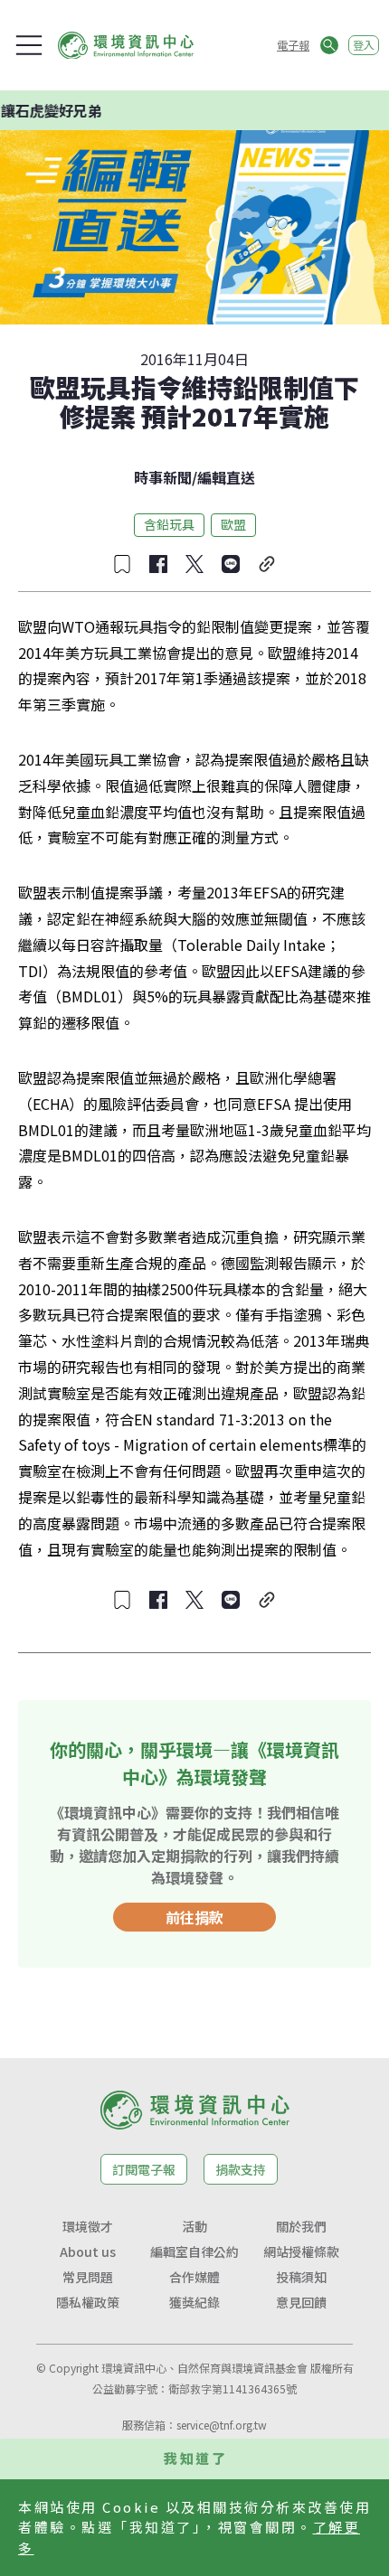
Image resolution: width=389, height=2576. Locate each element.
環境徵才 (88, 2226)
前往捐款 (194, 1917)
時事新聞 (163, 477)
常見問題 (88, 2277)
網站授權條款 (301, 2252)
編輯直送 (226, 477)
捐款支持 (241, 2169)
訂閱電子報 (144, 2169)
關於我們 (301, 2226)
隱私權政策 (88, 2302)
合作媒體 (194, 2277)
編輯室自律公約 (194, 2252)
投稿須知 (301, 2277)
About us (88, 2252)
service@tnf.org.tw (222, 2425)
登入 (364, 45)
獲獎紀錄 (194, 2302)
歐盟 (233, 524)
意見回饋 (301, 2302)
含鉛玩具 (169, 524)
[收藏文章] (122, 564)
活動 (194, 2226)
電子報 (293, 45)
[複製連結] (267, 564)
